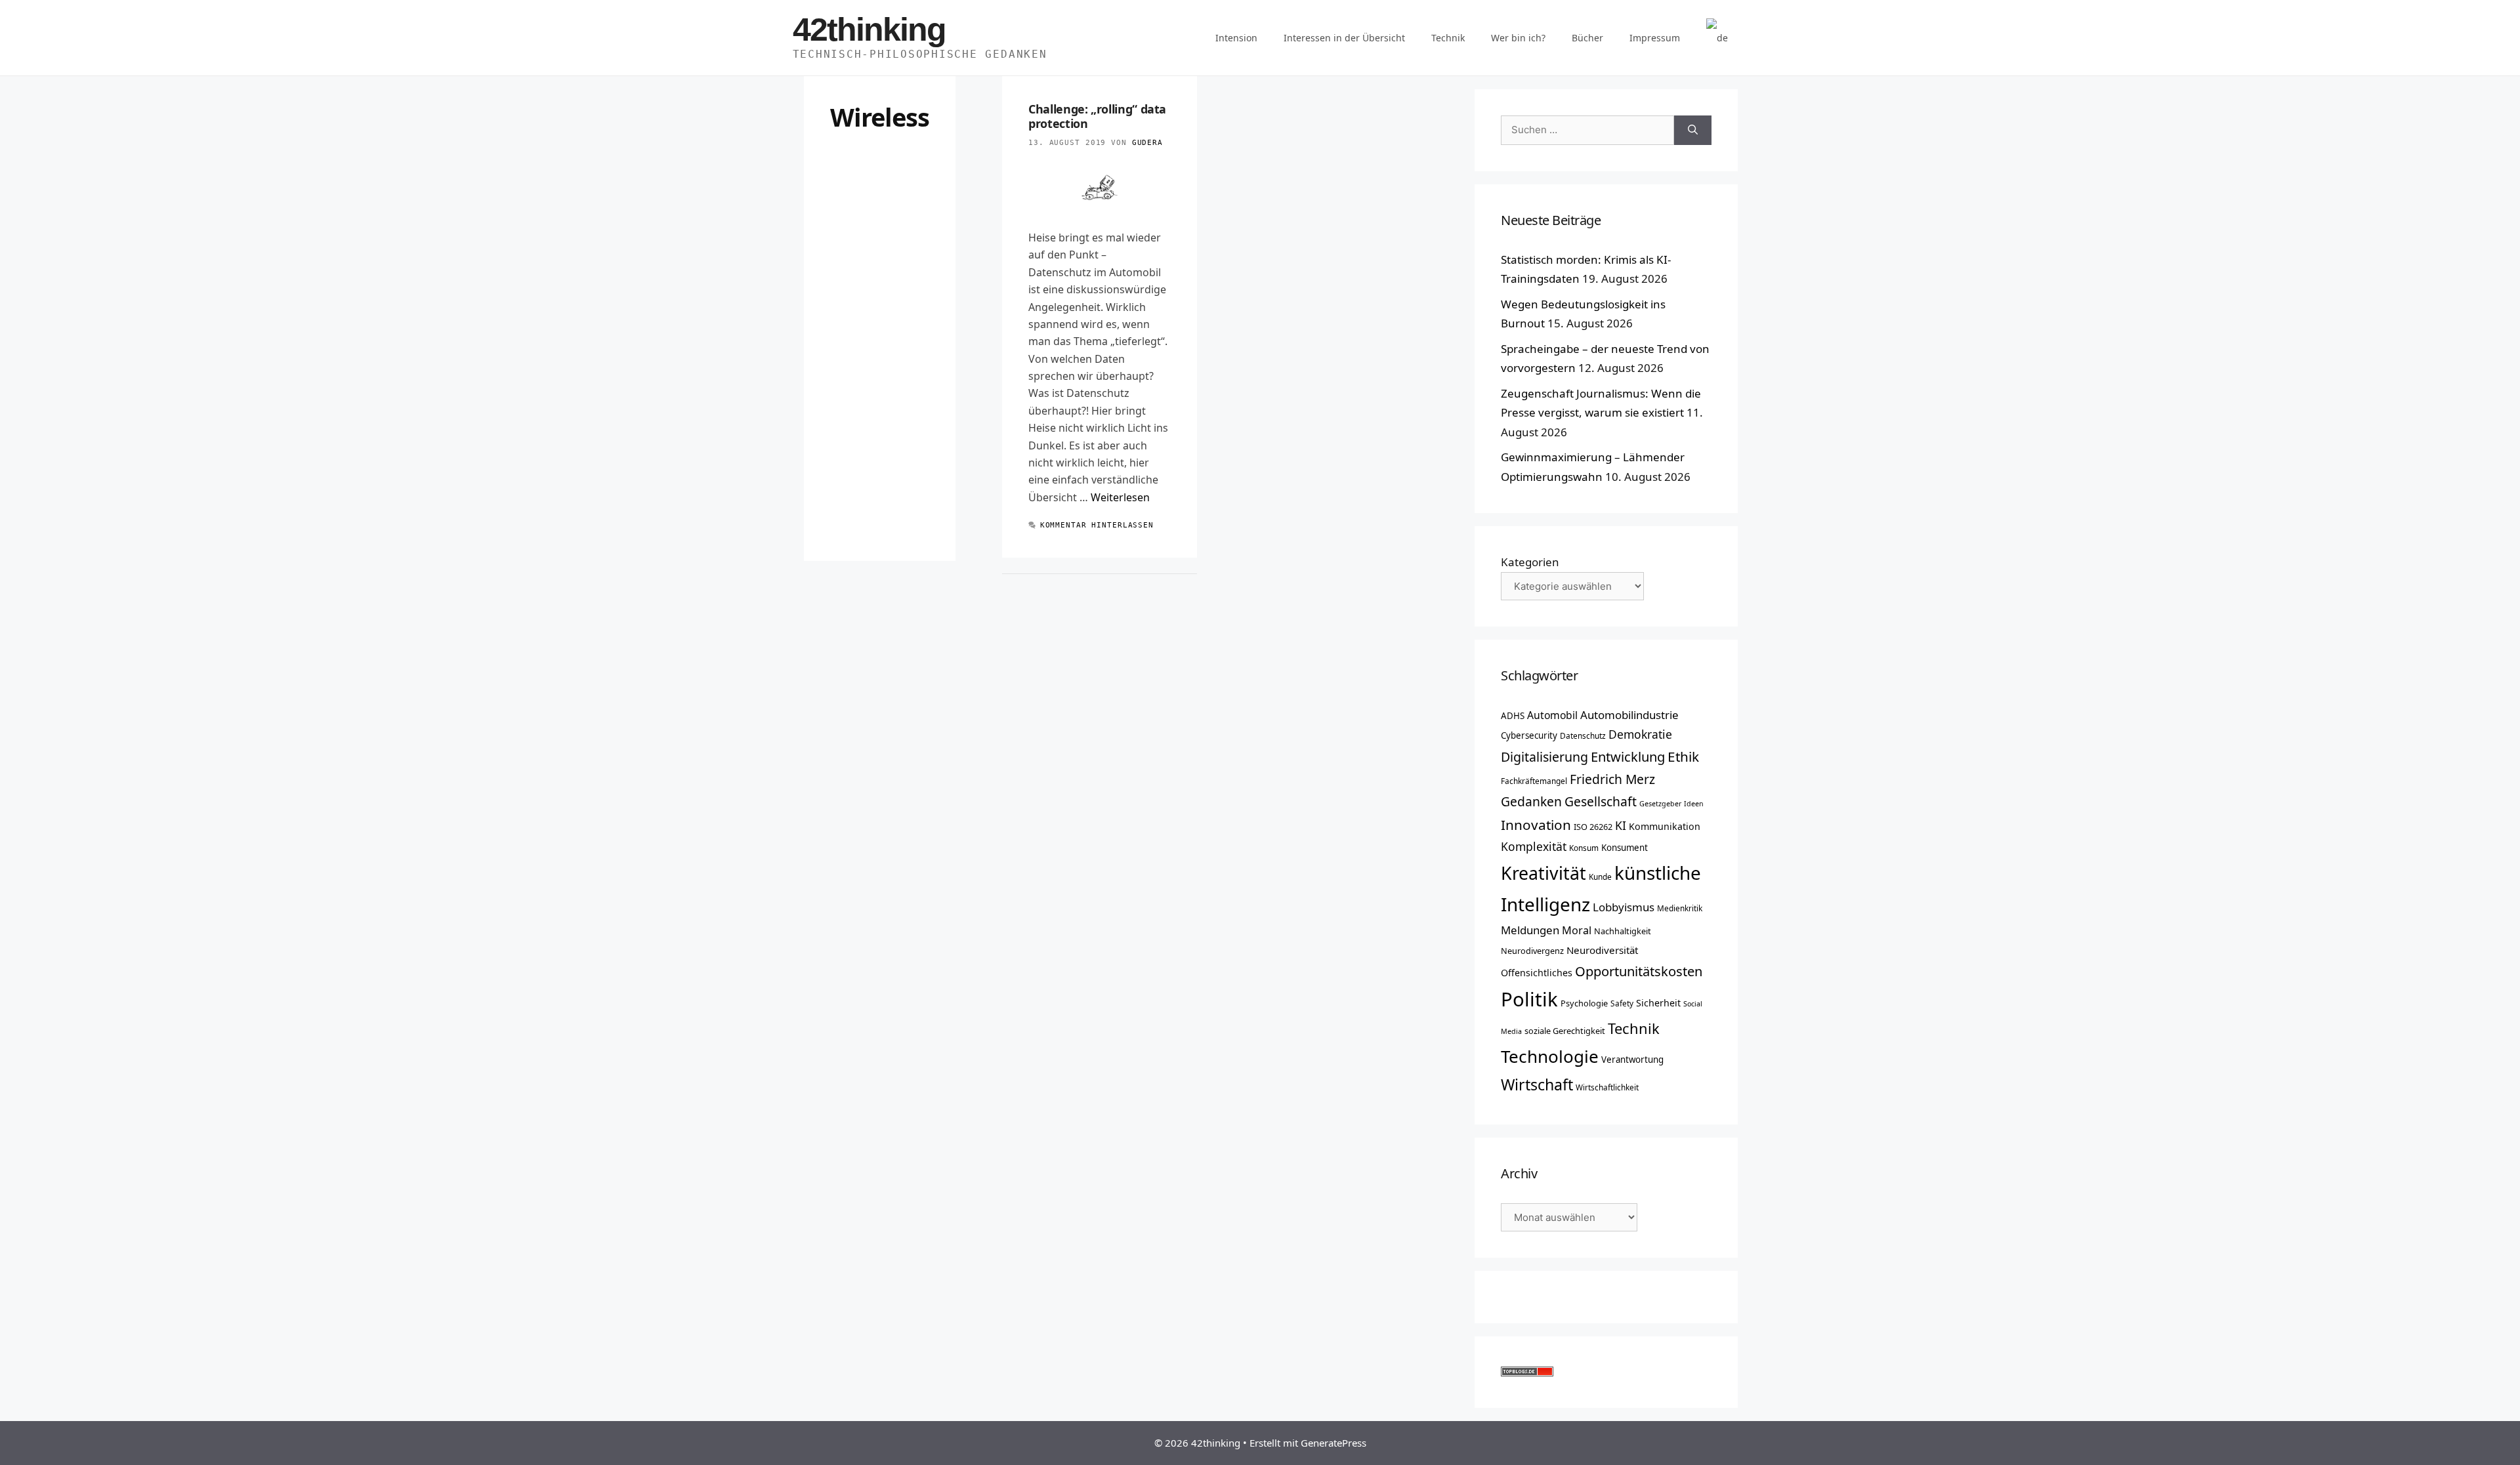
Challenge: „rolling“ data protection (1097, 116)
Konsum (1584, 848)
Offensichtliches (1537, 973)
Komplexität (1534, 846)
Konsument (1625, 848)
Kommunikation (1665, 826)
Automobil (1552, 715)
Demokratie (1640, 734)
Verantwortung (1632, 1060)
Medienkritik (1680, 908)
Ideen (1694, 804)
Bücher (1587, 38)
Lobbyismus (1624, 907)
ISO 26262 (1593, 827)
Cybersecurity (1529, 735)
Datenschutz (1583, 735)
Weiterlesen (1120, 497)
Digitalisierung (1544, 757)
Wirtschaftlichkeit (1607, 1087)
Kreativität (1543, 873)
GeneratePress (1333, 1443)
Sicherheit (1658, 1003)
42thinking (869, 30)
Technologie (1550, 1056)
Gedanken (1531, 801)
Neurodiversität (1602, 950)
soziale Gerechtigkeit (1565, 1031)
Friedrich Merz (1612, 779)
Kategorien (1530, 562)
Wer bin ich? (1518, 38)
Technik (1448, 38)
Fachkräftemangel (1534, 781)
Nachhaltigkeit (1623, 931)
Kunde (1600, 877)
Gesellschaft (1601, 801)
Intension (1236, 38)
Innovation (1536, 825)
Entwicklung (1628, 756)
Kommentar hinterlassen (1097, 525)
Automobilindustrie (1629, 715)
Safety (1622, 1003)
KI (1621, 825)
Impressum (1655, 38)
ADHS (1513, 716)
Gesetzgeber (1660, 804)
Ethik (1683, 756)
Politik (1529, 999)
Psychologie (1584, 1003)
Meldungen (1530, 930)
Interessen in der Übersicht (1344, 38)
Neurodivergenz (1532, 951)
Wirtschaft (1537, 1084)
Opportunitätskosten (1639, 971)
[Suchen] (1693, 130)
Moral (1577, 930)
